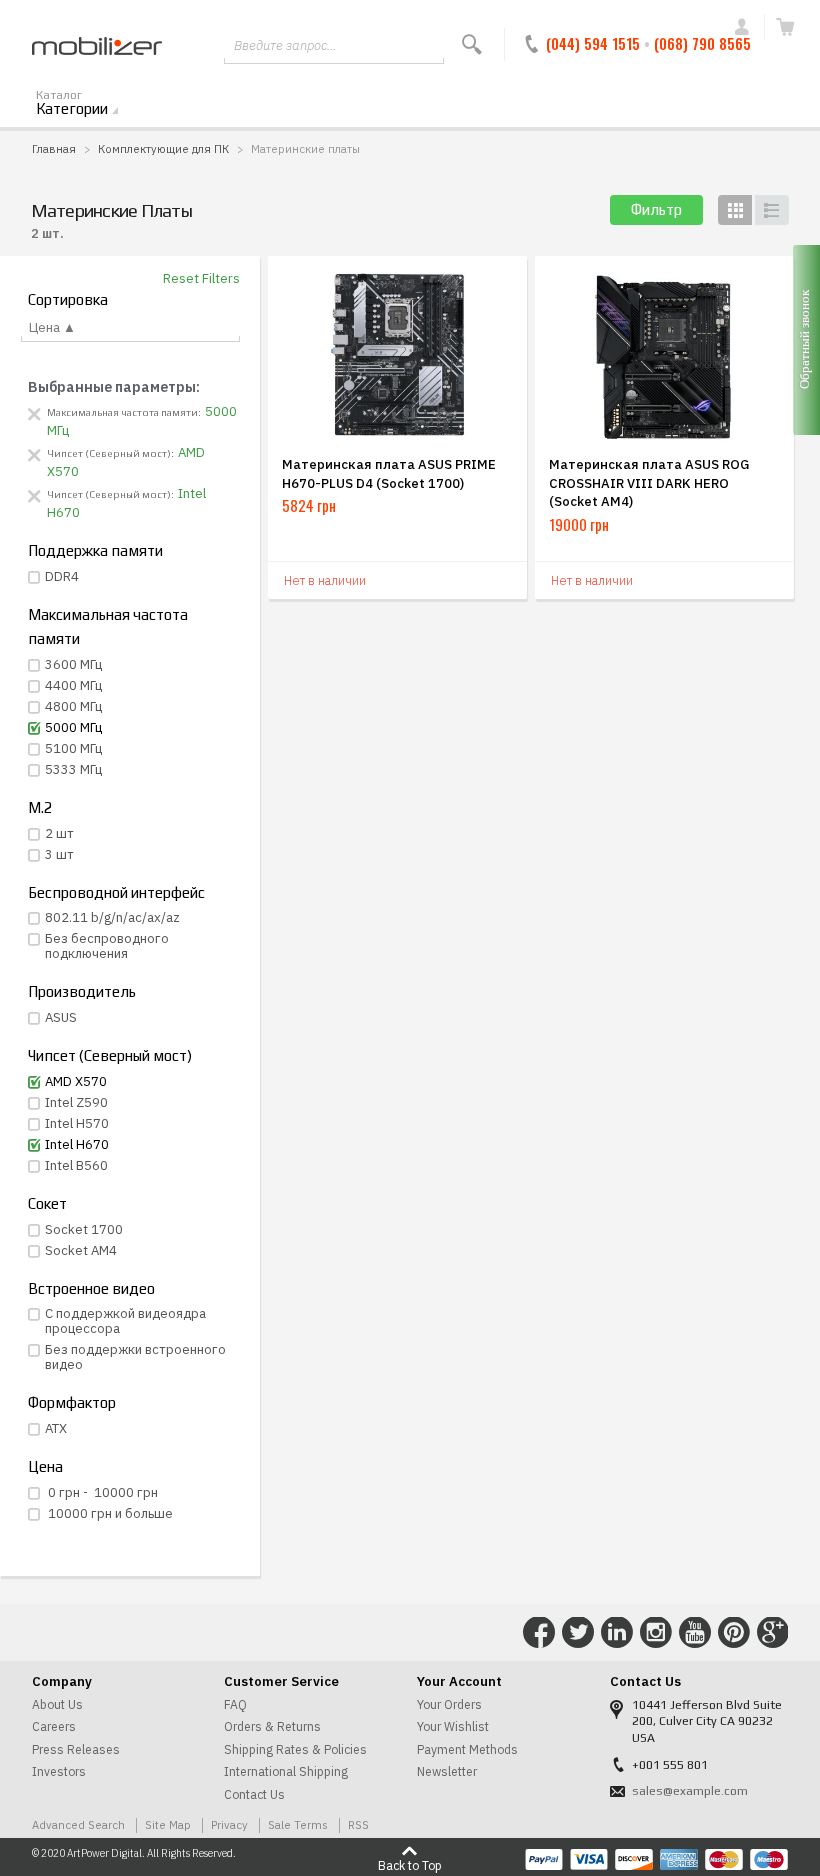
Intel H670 (77, 1144)
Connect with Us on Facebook (539, 1633)
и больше (110, 1513)
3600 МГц (73, 664)
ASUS (61, 1017)
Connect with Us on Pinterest (734, 1633)
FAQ (235, 1704)
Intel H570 (77, 1123)
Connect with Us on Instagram (656, 1633)
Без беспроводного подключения (107, 946)
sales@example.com (690, 1791)
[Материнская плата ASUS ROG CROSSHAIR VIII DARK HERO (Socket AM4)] (664, 354)
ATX (56, 1428)
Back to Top (410, 1865)
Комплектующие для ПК (163, 148)
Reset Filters (201, 278)
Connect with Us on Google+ (773, 1633)
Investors (59, 1771)
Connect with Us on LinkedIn (617, 1633)
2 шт (59, 833)
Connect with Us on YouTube (695, 1633)
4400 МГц (73, 685)
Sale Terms (298, 1824)
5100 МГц (73, 748)
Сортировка (68, 299)
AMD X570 (76, 1081)
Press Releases (76, 1749)
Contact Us (254, 1794)
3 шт (59, 854)
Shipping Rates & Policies (295, 1749)
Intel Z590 (76, 1102)
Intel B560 (76, 1165)
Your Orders (449, 1704)
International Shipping (286, 1771)
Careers (54, 1726)
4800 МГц (73, 706)
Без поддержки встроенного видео (135, 1357)
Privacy (229, 1824)
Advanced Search (78, 1824)
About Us (57, 1704)
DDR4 (62, 576)
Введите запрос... (285, 45)
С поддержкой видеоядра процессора (125, 1321)
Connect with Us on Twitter (578, 1633)
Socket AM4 (81, 1250)
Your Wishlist (453, 1726)
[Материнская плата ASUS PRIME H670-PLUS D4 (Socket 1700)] (397, 354)
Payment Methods (467, 1749)
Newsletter (447, 1771)
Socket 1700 (84, 1229)
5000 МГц (73, 727)
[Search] (472, 44)
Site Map (168, 1824)
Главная (54, 148)
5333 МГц (73, 769)
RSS (358, 1824)
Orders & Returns (272, 1726)
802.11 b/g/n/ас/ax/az (112, 917)
